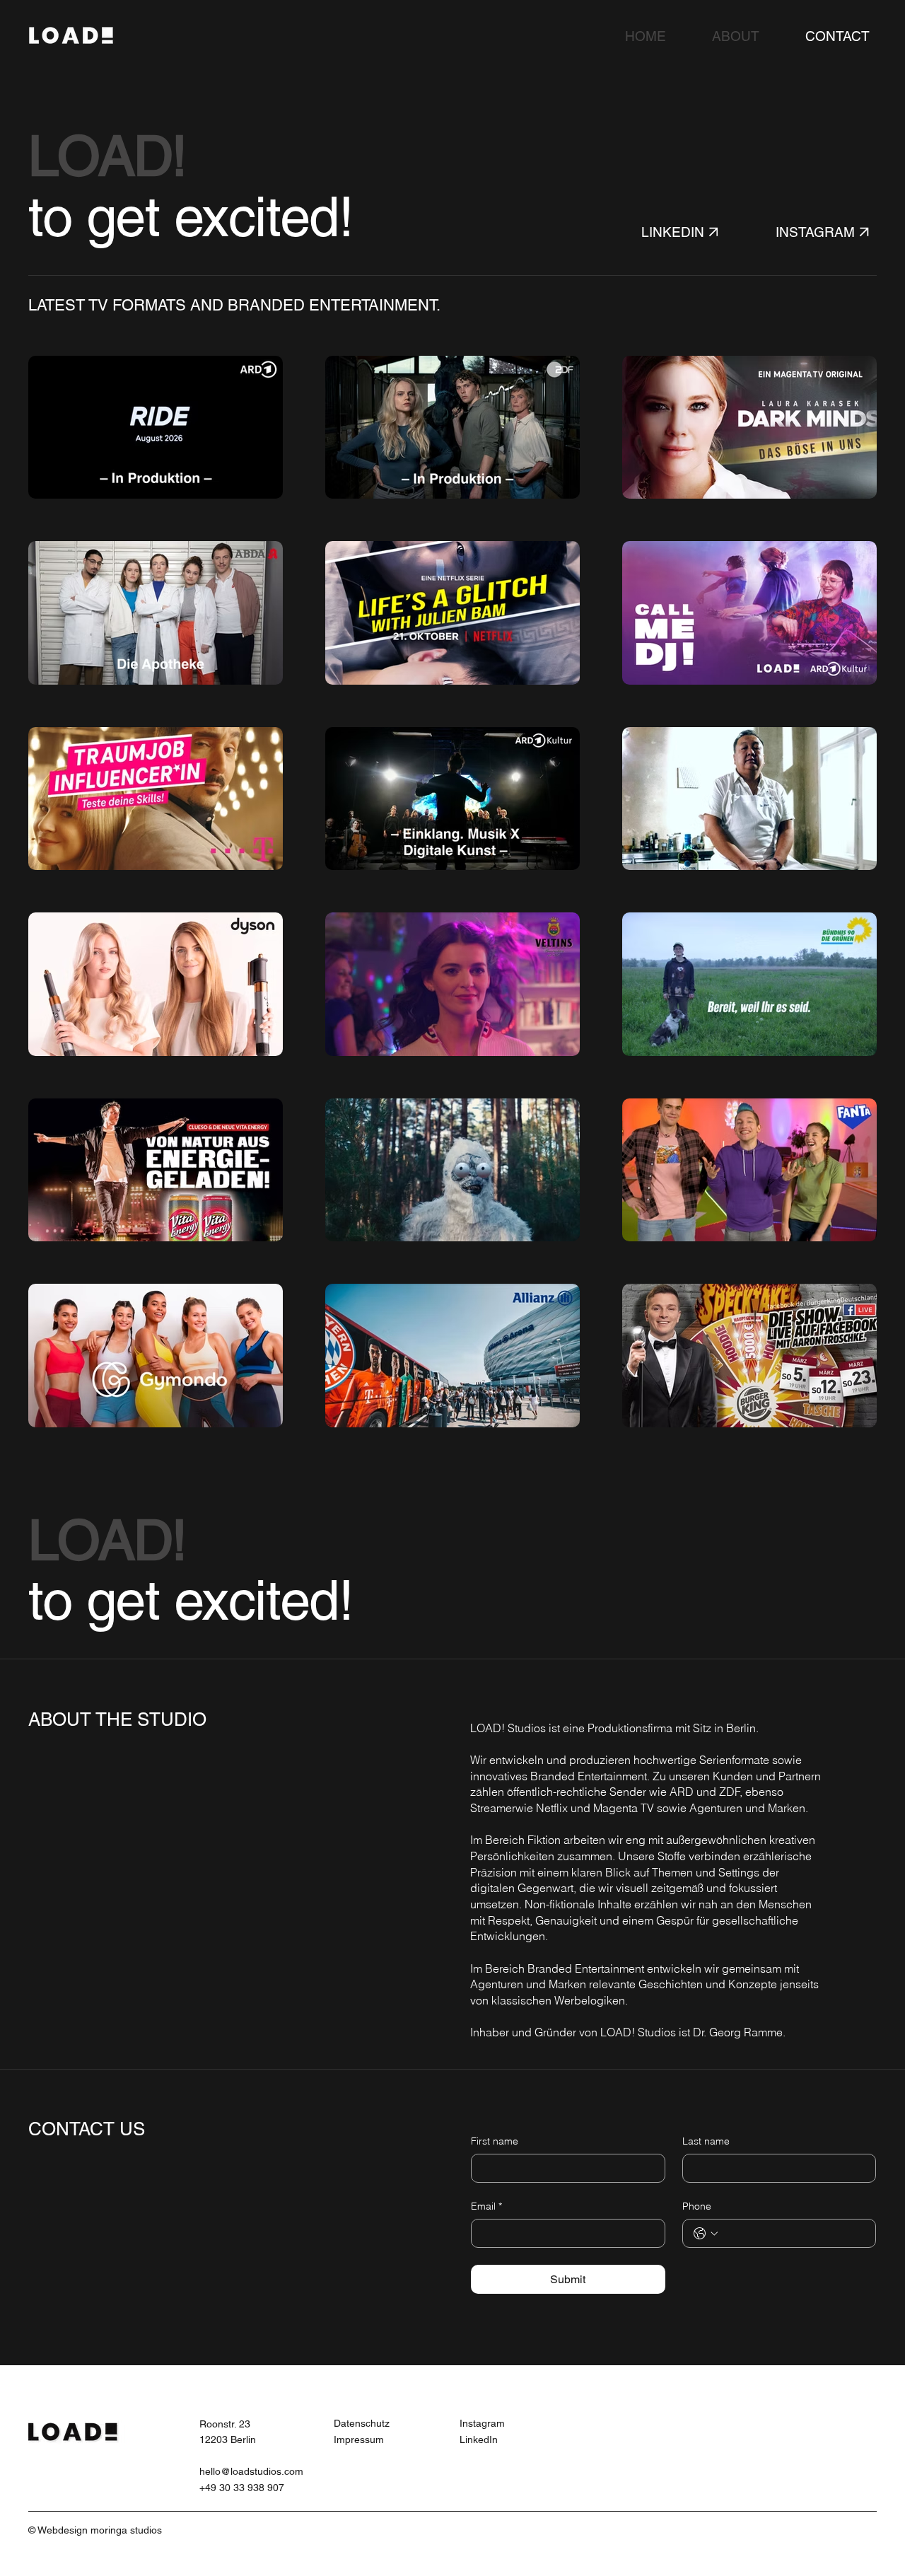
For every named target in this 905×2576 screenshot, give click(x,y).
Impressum (359, 2439)
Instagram (482, 2423)
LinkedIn (479, 2439)
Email (486, 2206)
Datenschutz (362, 2423)
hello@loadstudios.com (251, 2471)
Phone (697, 2206)
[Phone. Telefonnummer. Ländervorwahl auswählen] (706, 2234)
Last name (706, 2141)
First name (495, 2141)
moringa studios (126, 2530)
